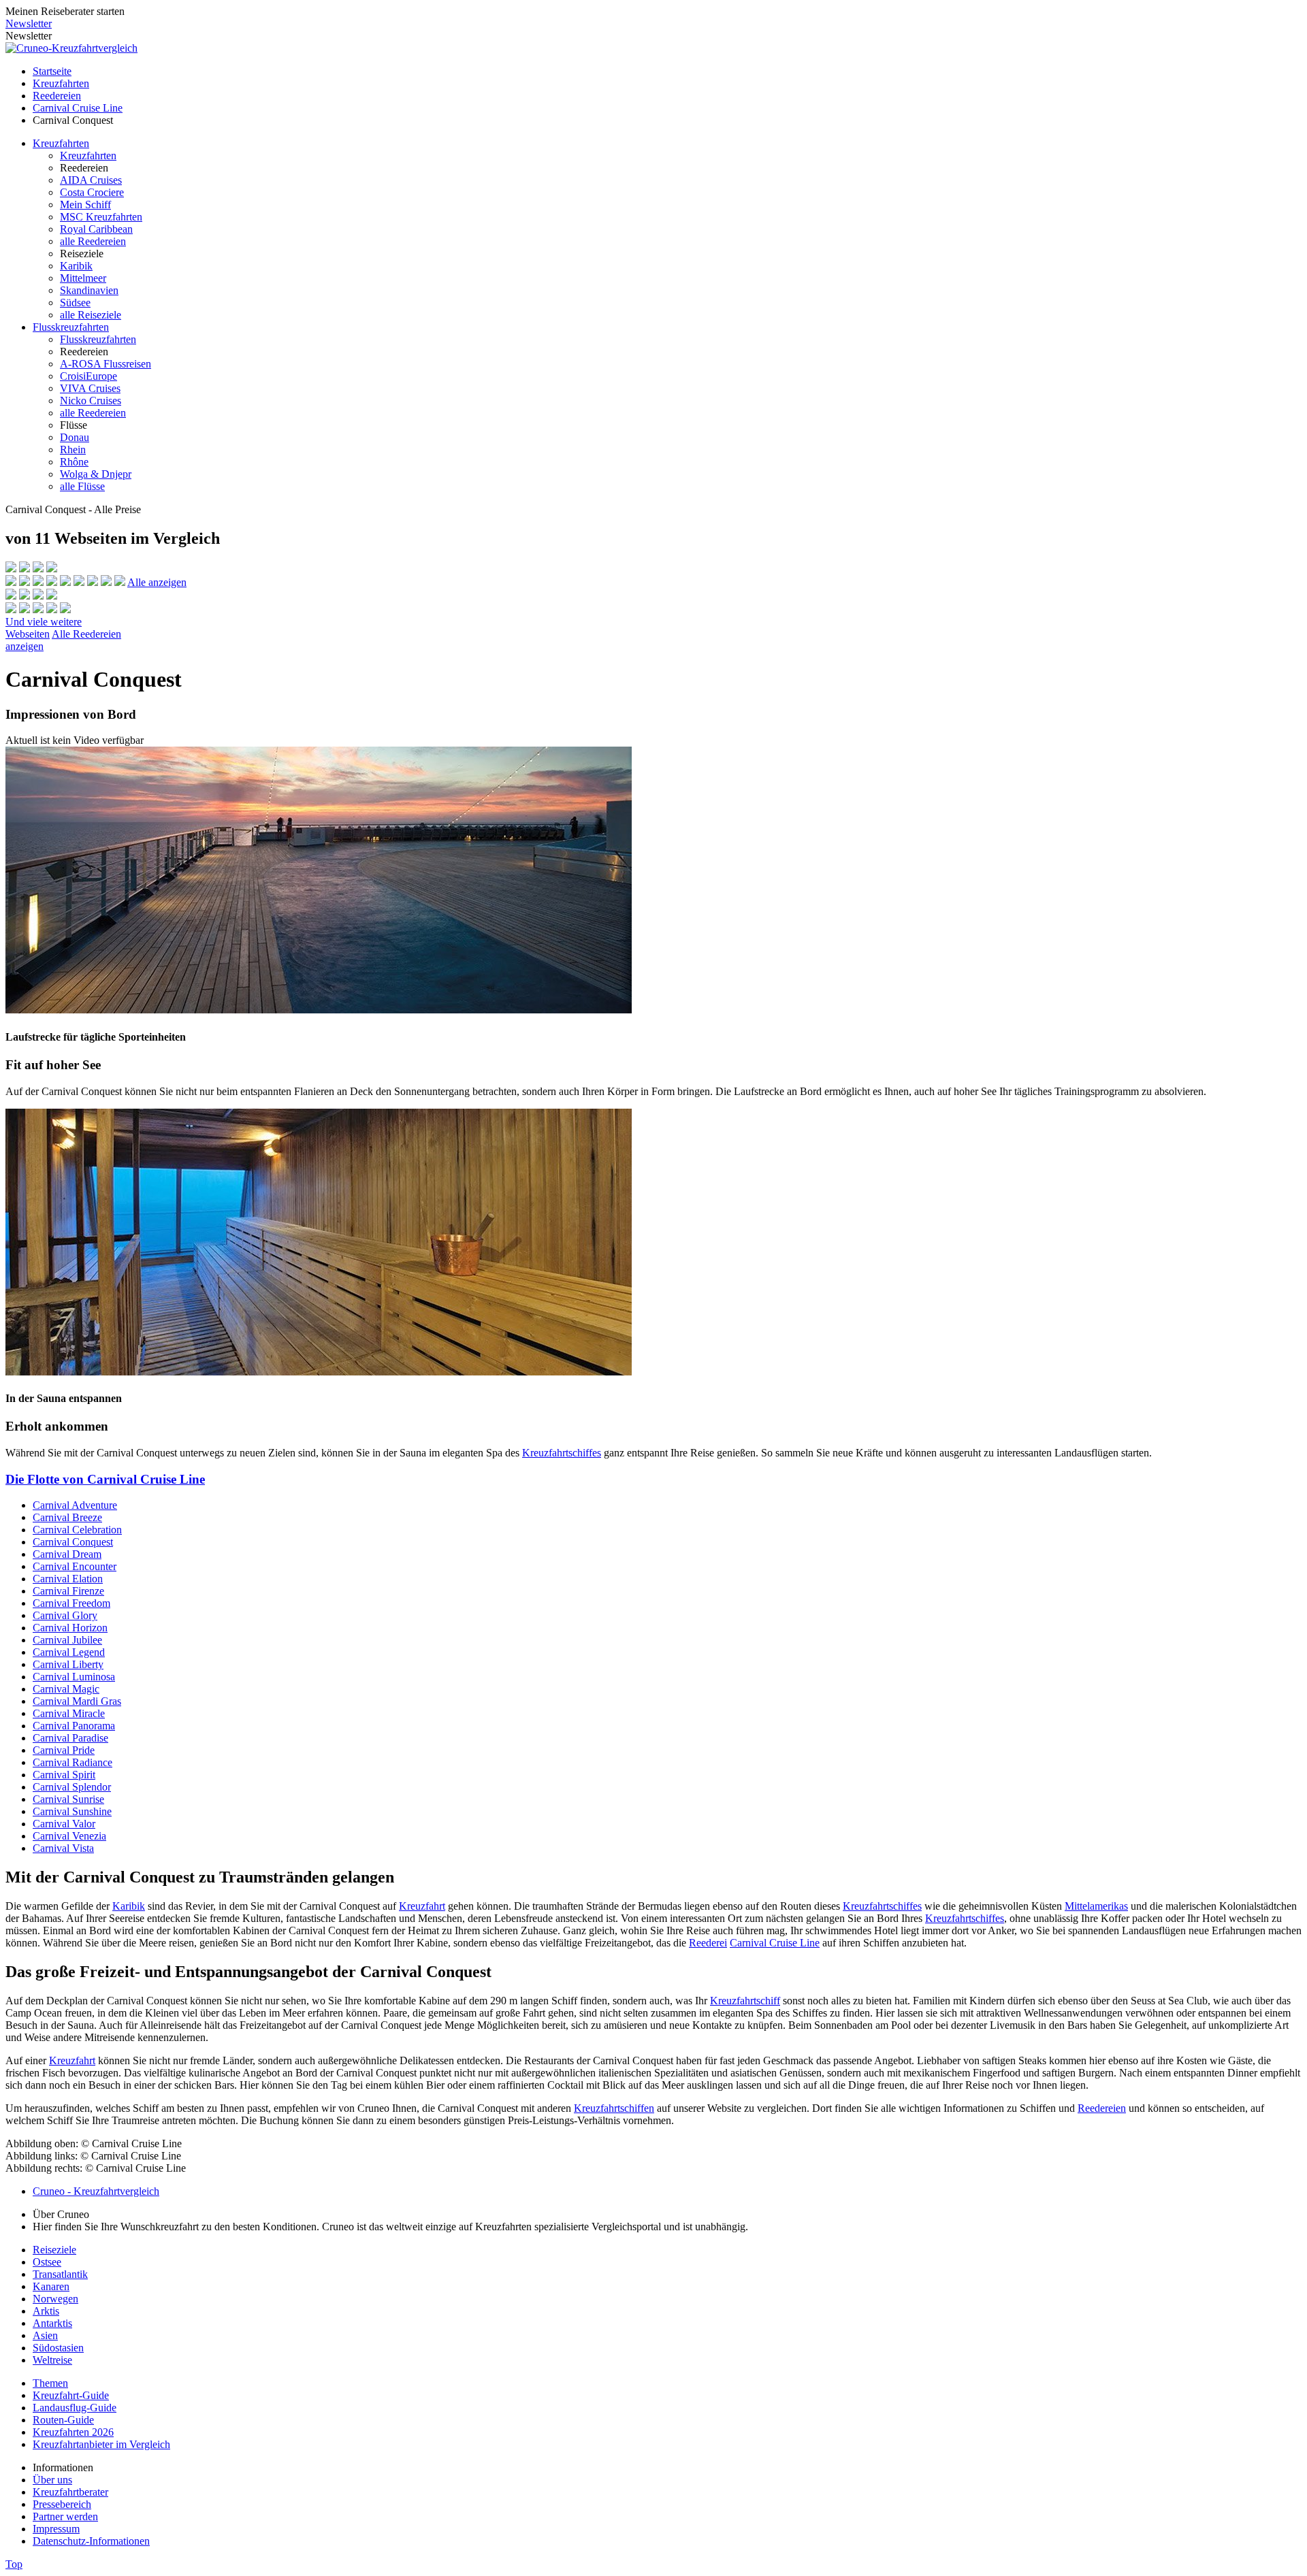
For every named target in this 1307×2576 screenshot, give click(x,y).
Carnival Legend (69, 1652)
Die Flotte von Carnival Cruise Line (105, 1479)
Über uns (52, 2480)
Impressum (56, 2529)
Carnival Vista (63, 1848)
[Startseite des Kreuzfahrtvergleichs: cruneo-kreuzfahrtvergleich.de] (71, 48)
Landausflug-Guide (75, 2408)
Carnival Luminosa (74, 1677)
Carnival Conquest (73, 1542)
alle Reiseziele (91, 315)
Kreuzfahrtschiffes (562, 1453)
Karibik (76, 266)
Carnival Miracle (69, 1713)
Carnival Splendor (72, 1787)
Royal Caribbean (96, 229)
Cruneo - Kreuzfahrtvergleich (96, 2191)
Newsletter (29, 23)
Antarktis (52, 2323)
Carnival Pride (64, 1750)
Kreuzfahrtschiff (745, 2001)
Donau (75, 437)
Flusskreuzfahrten (71, 327)
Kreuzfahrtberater (70, 2492)
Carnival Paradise (70, 1738)
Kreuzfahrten (61, 83)
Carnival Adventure (75, 1505)
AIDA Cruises (91, 180)
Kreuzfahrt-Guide (71, 2395)
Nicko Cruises (91, 401)
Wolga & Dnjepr (96, 474)
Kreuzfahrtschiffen (614, 2108)
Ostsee (47, 2262)
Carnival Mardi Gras (77, 1701)
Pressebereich (62, 2504)
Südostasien (58, 2348)
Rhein (73, 450)
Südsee (75, 303)
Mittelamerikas (1096, 1906)
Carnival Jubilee (67, 1640)
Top (14, 2564)
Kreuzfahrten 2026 (73, 2432)
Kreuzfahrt (422, 1906)
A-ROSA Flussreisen (106, 364)
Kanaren (51, 2286)
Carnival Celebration (77, 1530)
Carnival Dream (67, 1554)
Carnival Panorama (74, 1726)
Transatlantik (60, 2274)
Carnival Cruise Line (78, 108)
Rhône (74, 462)
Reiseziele (54, 2250)
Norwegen (55, 2299)
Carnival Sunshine (72, 1811)
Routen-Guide (63, 2420)
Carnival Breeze (67, 1517)
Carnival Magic (66, 1689)
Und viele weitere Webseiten (44, 628)
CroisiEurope (88, 376)
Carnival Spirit (64, 1775)
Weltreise (52, 2360)
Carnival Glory (65, 1615)
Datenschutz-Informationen (91, 2541)
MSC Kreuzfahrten (101, 217)
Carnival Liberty (68, 1664)
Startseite (52, 71)
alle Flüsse (82, 486)
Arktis (46, 2311)
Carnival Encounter (75, 1566)
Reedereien (57, 96)
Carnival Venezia (69, 1836)
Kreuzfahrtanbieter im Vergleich (101, 2444)
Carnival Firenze (68, 1591)
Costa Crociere (92, 192)
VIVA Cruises (90, 388)
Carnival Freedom (71, 1603)
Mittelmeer (83, 278)
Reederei (708, 1943)
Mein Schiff (85, 205)
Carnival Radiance (72, 1762)
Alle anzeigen (157, 582)
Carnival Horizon (70, 1628)
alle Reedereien (93, 241)
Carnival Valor (64, 1824)
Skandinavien (89, 290)
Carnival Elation (68, 1579)
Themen (50, 2383)
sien (49, 2335)
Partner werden (65, 2516)
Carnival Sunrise (68, 1799)
